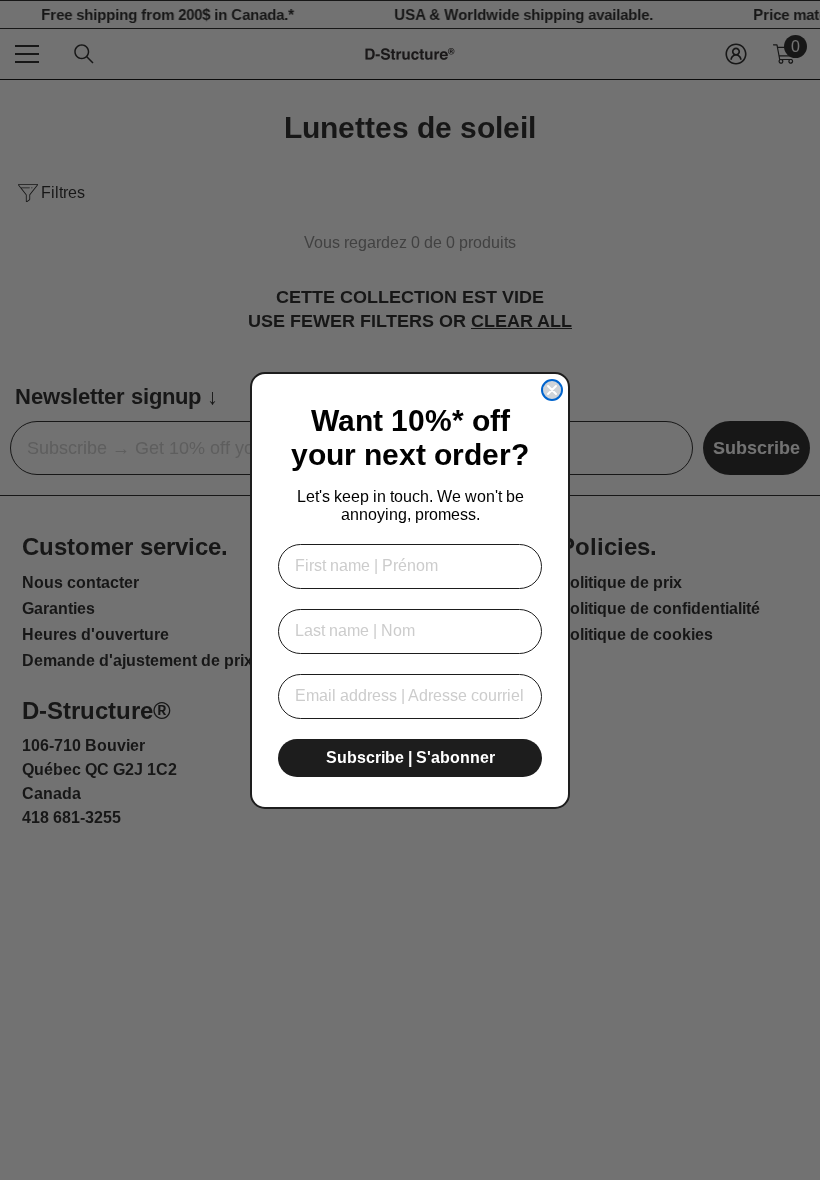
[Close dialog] (552, 390)
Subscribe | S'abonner (410, 757)
